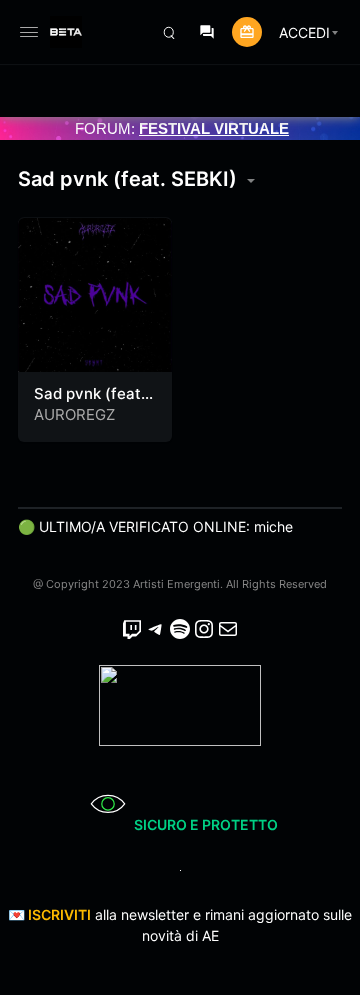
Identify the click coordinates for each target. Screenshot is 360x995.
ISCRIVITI (59, 914)
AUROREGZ (74, 414)
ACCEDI (304, 32)
